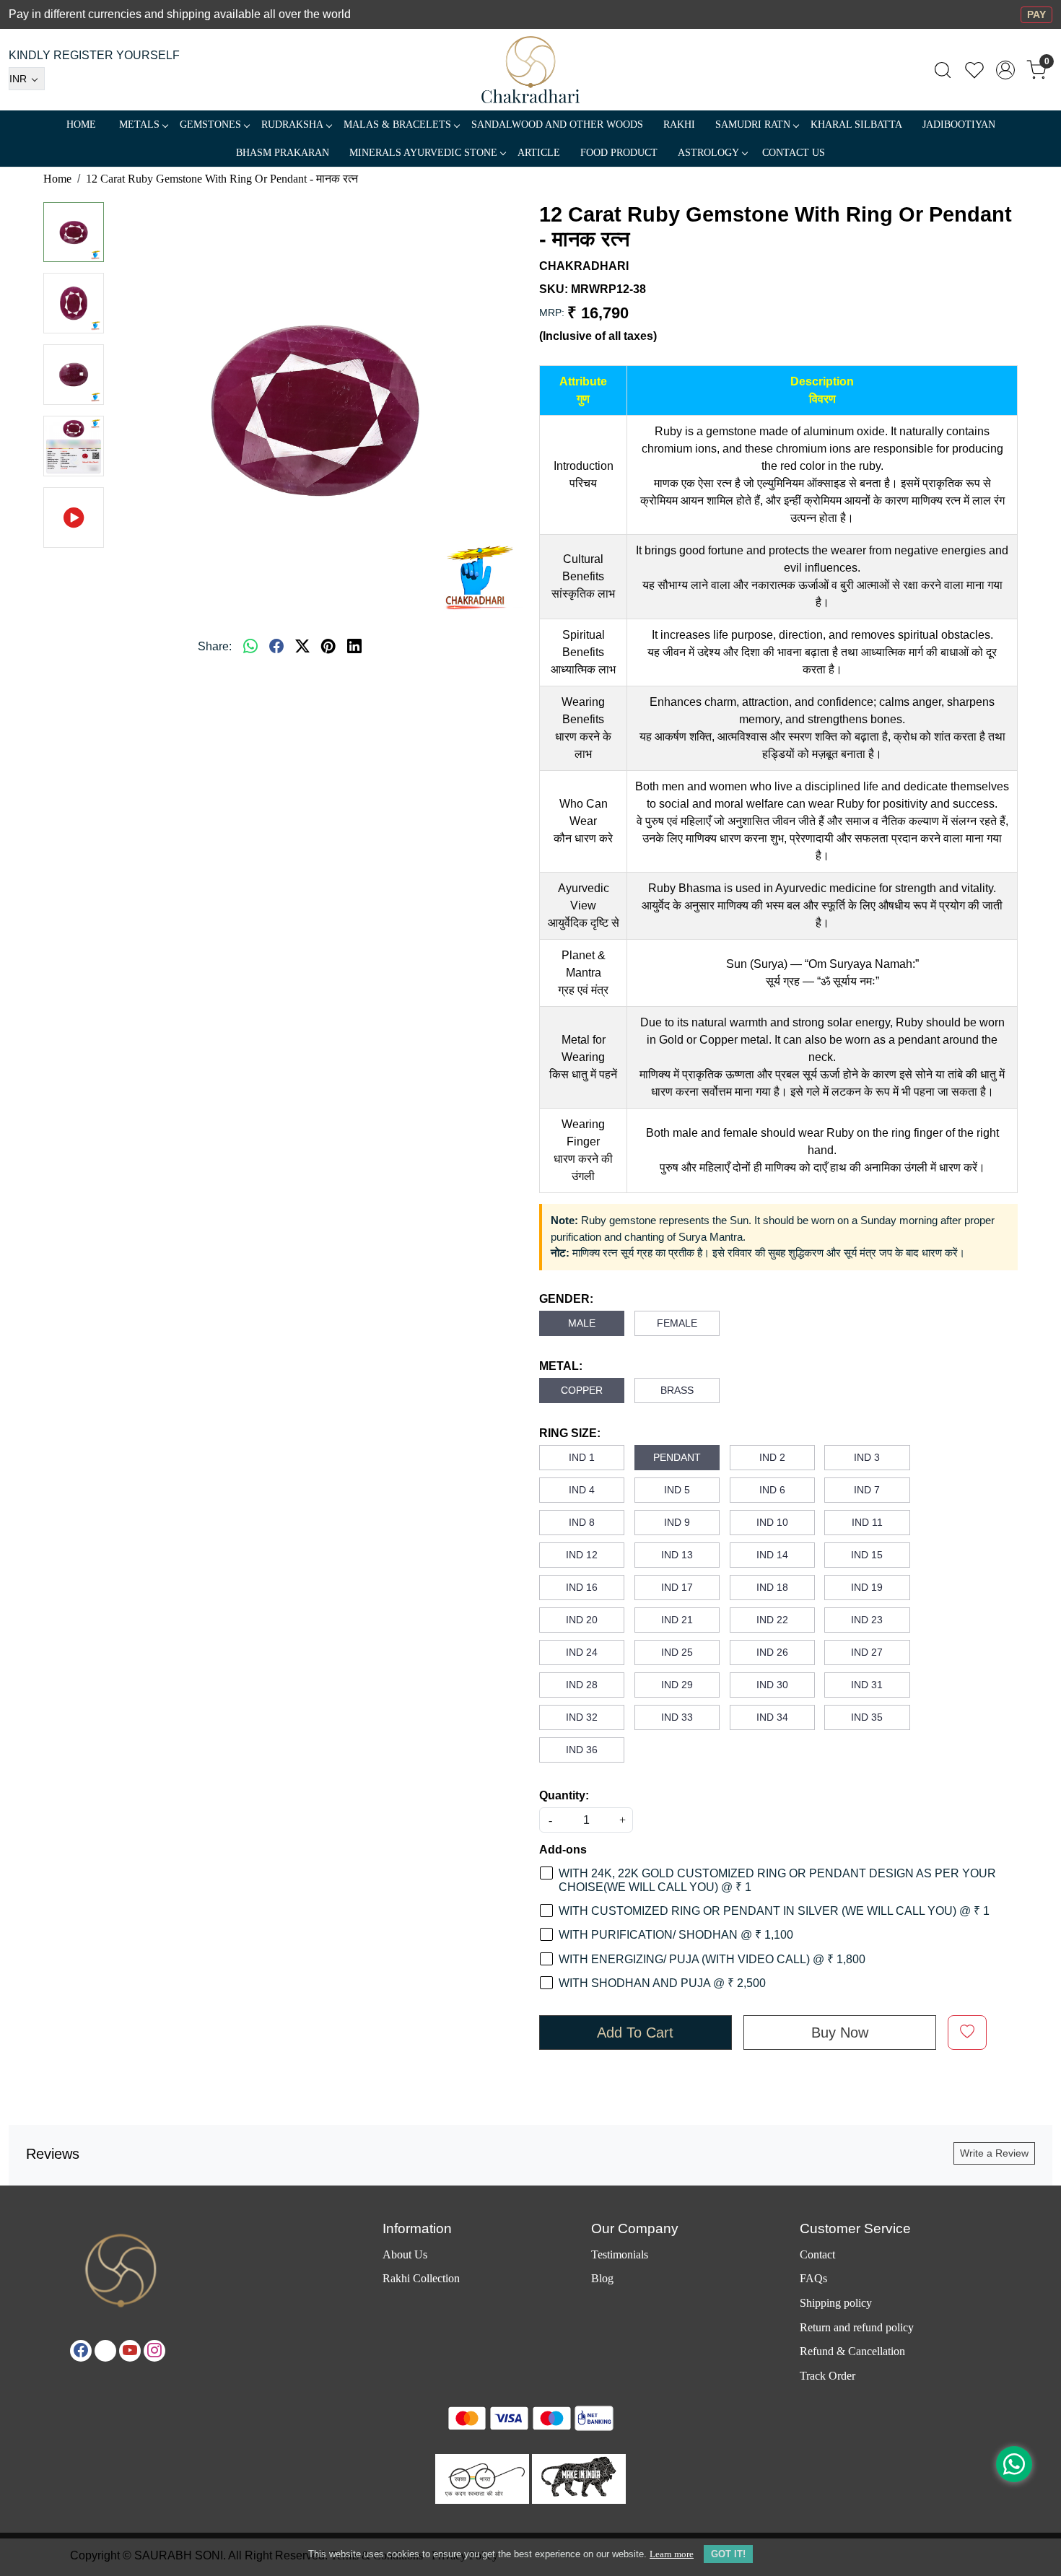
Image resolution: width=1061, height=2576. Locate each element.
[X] (105, 2351)
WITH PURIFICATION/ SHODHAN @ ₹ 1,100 (676, 1935)
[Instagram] (154, 2351)
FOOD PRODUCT (619, 153)
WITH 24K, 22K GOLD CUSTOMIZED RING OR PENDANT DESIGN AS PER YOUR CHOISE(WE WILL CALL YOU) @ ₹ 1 (777, 1880)
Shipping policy (836, 2303)
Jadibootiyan (959, 125)
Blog (602, 2278)
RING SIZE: (570, 1433)
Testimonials (620, 2254)
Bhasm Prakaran (283, 153)
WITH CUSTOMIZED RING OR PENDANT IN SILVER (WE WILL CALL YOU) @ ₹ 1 (774, 1911)
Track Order (828, 2376)
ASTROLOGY (708, 153)
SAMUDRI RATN (753, 125)
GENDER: (566, 1299)
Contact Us (794, 153)
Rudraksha (292, 125)
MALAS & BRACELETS (397, 125)
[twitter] (302, 647)
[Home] (531, 70)
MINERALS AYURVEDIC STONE (423, 153)
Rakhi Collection (421, 2278)
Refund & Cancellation (852, 2351)
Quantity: (564, 1795)
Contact (817, 2254)
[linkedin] (354, 647)
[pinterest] (328, 647)
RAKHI (679, 125)
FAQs (813, 2278)
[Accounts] (1005, 70)
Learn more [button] (672, 2554)
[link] (943, 70)
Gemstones (210, 125)
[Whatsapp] (250, 647)
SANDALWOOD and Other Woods (557, 125)
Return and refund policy (857, 2327)
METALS (139, 125)
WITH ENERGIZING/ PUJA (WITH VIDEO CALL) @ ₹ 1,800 (712, 1959)
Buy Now (840, 2033)
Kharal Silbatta (856, 125)
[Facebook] (81, 2351)
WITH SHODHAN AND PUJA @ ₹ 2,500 (662, 1983)
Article (539, 153)
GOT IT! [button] (728, 2554)
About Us (405, 2254)
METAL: (561, 1366)
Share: (215, 646)
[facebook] (276, 647)
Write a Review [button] (994, 2153)
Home (81, 125)
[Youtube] (130, 2351)
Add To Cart (635, 2033)
